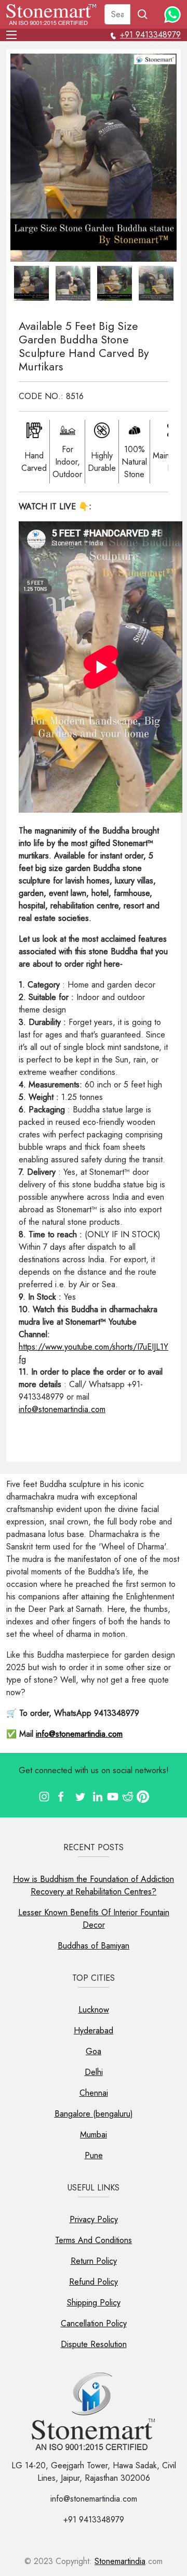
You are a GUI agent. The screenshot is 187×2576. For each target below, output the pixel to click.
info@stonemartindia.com (62, 1409)
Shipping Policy (94, 2303)
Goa (94, 2051)
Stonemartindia (120, 2561)
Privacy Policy (94, 2219)
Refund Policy (94, 2282)
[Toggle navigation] (15, 35)
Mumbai (94, 2135)
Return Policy (94, 2261)
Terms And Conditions (94, 2240)
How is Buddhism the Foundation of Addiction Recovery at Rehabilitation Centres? (94, 1885)
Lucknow (94, 2010)
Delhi (94, 2072)
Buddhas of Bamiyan (94, 1946)
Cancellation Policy (94, 2323)
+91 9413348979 (150, 35)
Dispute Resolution (94, 2344)
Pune (94, 2155)
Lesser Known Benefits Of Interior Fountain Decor (94, 1919)
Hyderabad (94, 2030)
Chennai (94, 2093)
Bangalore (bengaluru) (94, 2114)
